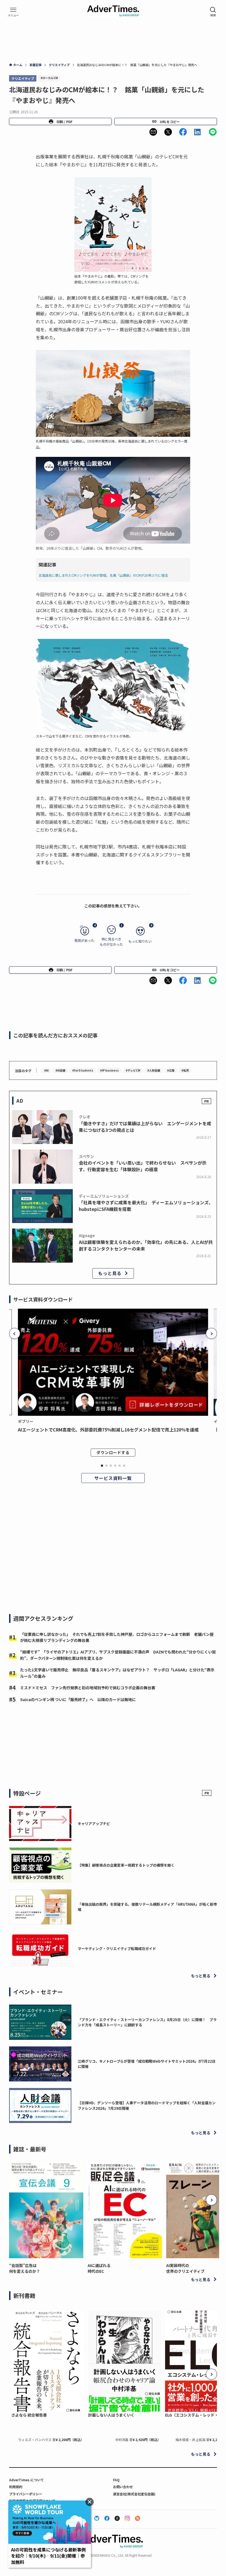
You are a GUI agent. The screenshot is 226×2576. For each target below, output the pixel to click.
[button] (153, 132)
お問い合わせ (123, 2487)
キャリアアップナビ (94, 1823)
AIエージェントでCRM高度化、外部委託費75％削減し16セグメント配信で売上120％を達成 (108, 1430)
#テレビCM (133, 1070)
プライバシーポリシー (26, 2494)
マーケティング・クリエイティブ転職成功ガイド (117, 1949)
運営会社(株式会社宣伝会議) (134, 2494)
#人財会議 (154, 1070)
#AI (46, 1070)
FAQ (116, 2480)
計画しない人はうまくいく (111, 2415)
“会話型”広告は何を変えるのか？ (25, 2268)
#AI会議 (60, 1070)
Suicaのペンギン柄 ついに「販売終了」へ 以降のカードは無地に (78, 1699)
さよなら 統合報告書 (29, 2415)
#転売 (185, 1070)
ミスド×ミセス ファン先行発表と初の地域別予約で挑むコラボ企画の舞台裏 (88, 1688)
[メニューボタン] (13, 12)
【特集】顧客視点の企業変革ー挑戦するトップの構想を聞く (126, 1865)
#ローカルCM (49, 78)
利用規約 (16, 2487)
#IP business (109, 1070)
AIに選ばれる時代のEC (99, 2268)
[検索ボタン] (213, 12)
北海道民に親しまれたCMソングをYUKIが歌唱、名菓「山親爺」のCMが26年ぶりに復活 (103, 575)
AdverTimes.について (26, 2480)
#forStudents (83, 1070)
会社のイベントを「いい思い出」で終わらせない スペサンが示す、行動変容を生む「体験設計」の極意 (143, 1166)
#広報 (171, 1070)
